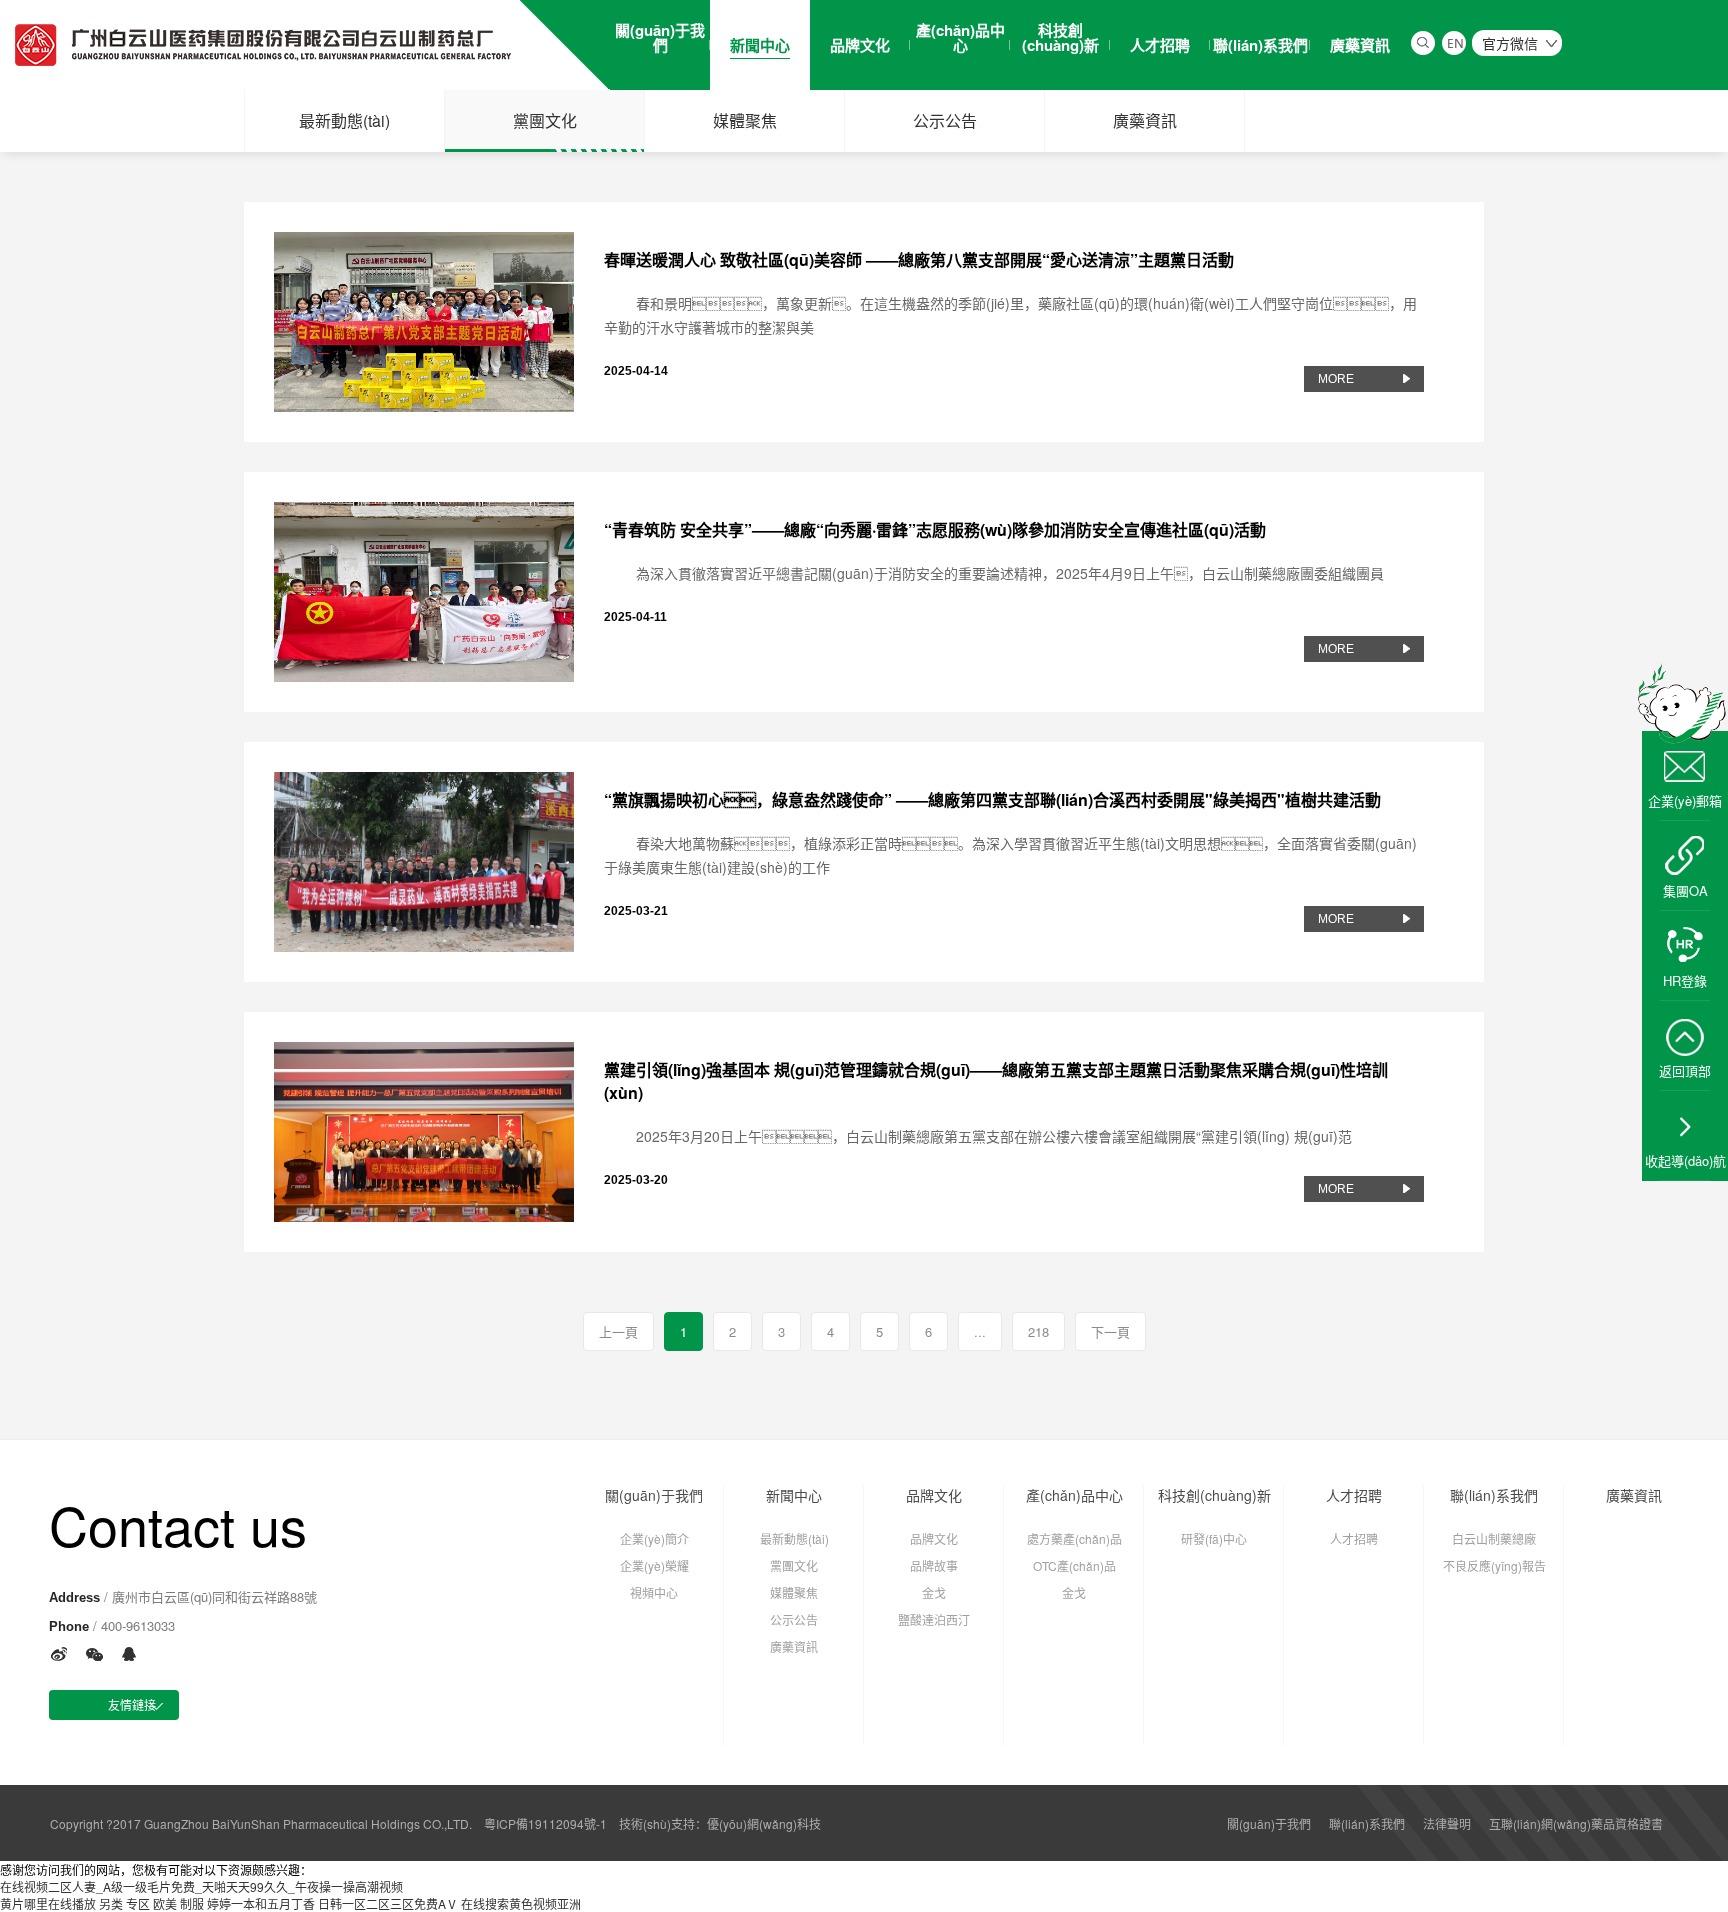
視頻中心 (654, 1592)
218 (1038, 1331)
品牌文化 (934, 1495)
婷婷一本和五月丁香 (261, 1903)
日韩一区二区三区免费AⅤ (388, 1903)
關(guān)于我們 (654, 1495)
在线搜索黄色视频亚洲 (521, 1903)
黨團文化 (545, 120)
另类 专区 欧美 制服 (151, 1903)
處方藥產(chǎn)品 (1074, 1538)
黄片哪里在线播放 (48, 1903)
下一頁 (1110, 1331)
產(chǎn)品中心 (1074, 1495)
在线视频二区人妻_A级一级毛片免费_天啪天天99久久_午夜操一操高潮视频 (201, 1886)
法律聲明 (1447, 1823)
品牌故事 (934, 1565)
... (980, 1331)
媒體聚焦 (745, 120)
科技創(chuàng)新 (1214, 1495)
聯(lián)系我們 (1494, 1495)
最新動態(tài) (344, 120)
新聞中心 (794, 1495)
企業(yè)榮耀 (654, 1565)
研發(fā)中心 (1214, 1538)
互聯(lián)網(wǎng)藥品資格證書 (1576, 1823)
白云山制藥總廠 (1494, 1538)
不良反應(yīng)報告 (1494, 1565)
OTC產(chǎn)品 (1074, 1565)
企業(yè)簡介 (654, 1538)
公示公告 (945, 120)
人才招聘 (1354, 1495)
